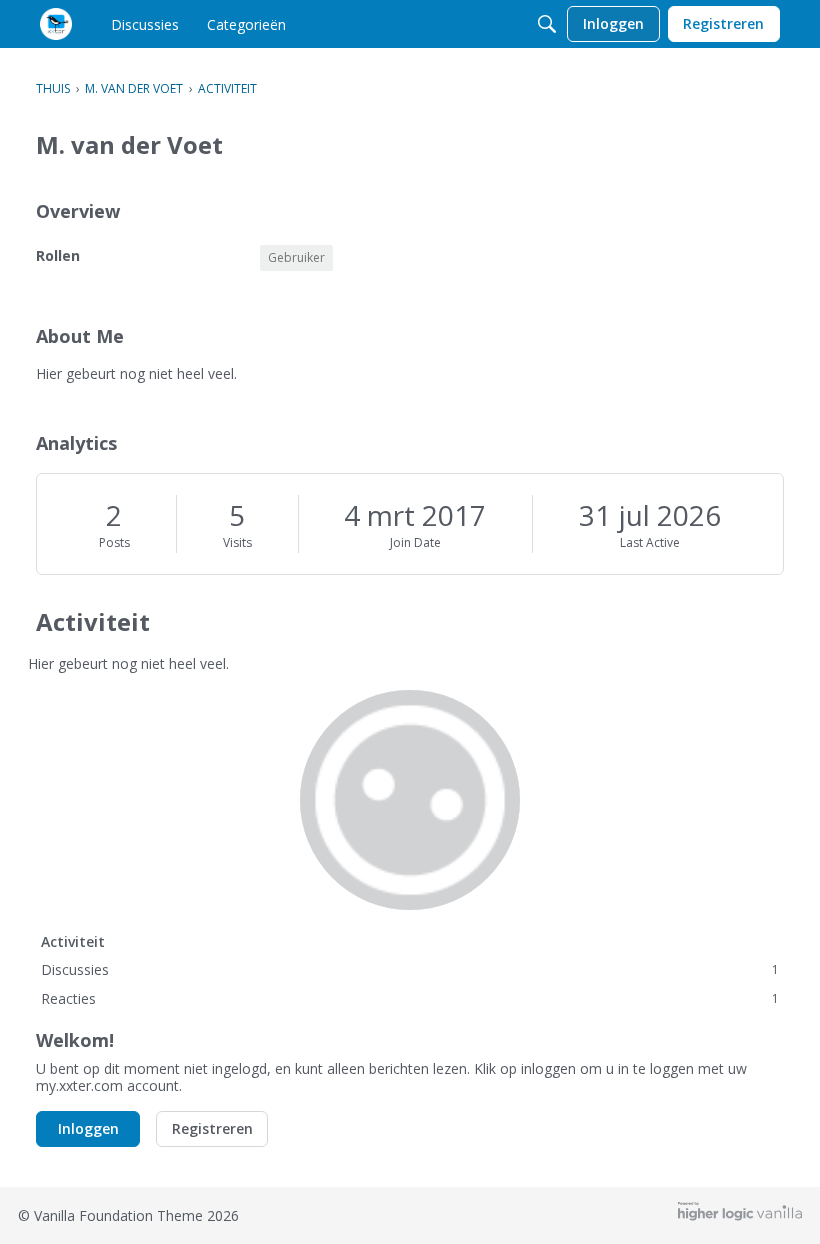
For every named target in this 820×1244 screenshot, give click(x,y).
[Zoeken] (547, 24)
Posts (114, 542)
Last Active (650, 542)
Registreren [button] (212, 1128)
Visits (237, 542)
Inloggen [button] (88, 1128)
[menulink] (145, 24)
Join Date (415, 542)
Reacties (410, 998)
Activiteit (73, 941)
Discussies (410, 969)
